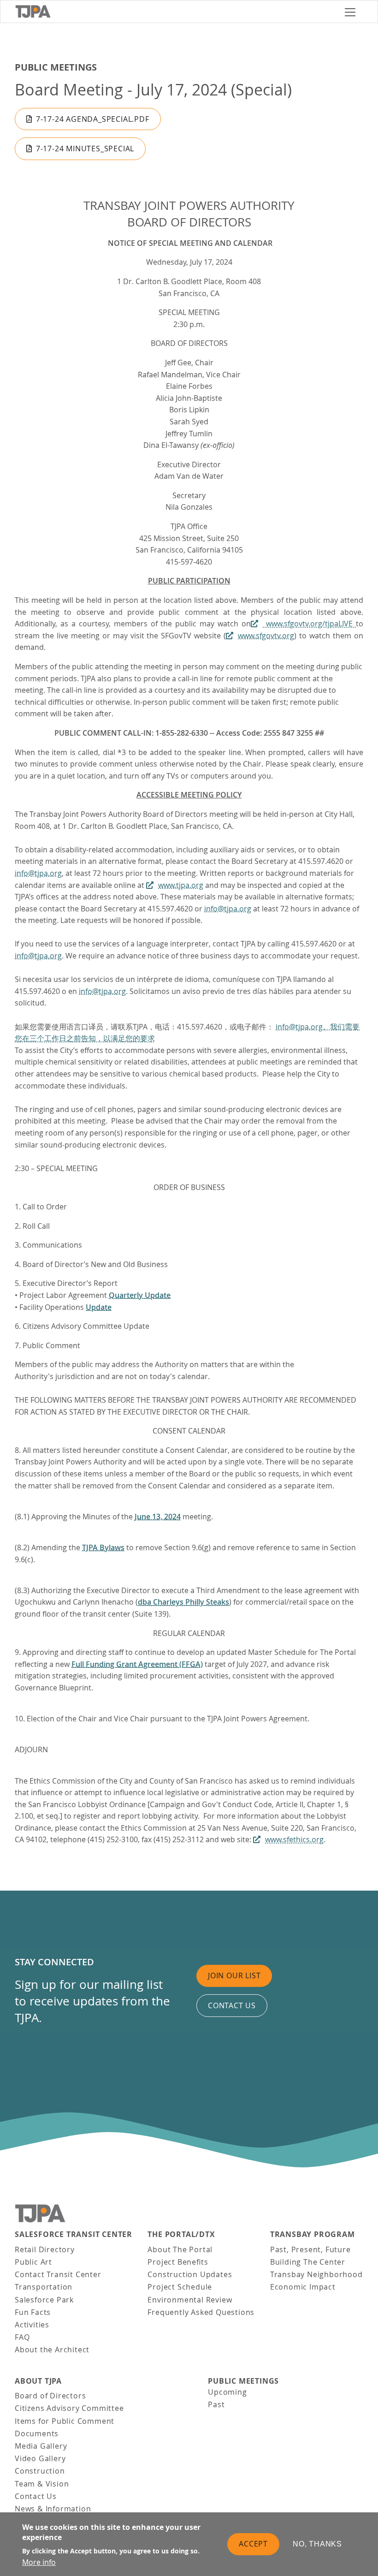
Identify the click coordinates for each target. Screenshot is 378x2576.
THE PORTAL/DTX (181, 2234)
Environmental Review (190, 2300)
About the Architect (52, 2350)
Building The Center (308, 2262)
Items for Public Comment (65, 2421)
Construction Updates (190, 2274)
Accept (253, 2544)
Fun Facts (33, 2312)
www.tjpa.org (181, 885)
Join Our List (234, 1975)
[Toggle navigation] (350, 12)
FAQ (22, 2337)
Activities (32, 2325)
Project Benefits (178, 2262)
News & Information (53, 2509)
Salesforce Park (44, 2300)
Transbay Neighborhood (316, 2274)
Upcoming (227, 2392)
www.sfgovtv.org (266, 636)
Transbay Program (313, 2234)
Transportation (44, 2287)
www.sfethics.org (294, 1839)
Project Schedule (180, 2287)
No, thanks (317, 2544)
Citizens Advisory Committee (69, 2408)
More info (39, 2562)
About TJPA (38, 2381)
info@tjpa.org (38, 873)
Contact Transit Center (58, 2274)
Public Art (33, 2262)
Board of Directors (50, 2396)
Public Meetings (56, 67)
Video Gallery (40, 2458)
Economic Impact (303, 2287)
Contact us (232, 2005)
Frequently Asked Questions (201, 2312)
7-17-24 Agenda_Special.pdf (93, 119)
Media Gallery (41, 2446)
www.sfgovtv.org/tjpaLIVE (309, 624)
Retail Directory (45, 2249)
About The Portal (180, 2249)
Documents (37, 2433)
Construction (40, 2471)
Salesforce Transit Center (74, 2234)
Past (216, 2404)
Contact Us (36, 2496)
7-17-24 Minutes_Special (85, 149)
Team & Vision (42, 2484)
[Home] (176, 12)
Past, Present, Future (310, 2249)
